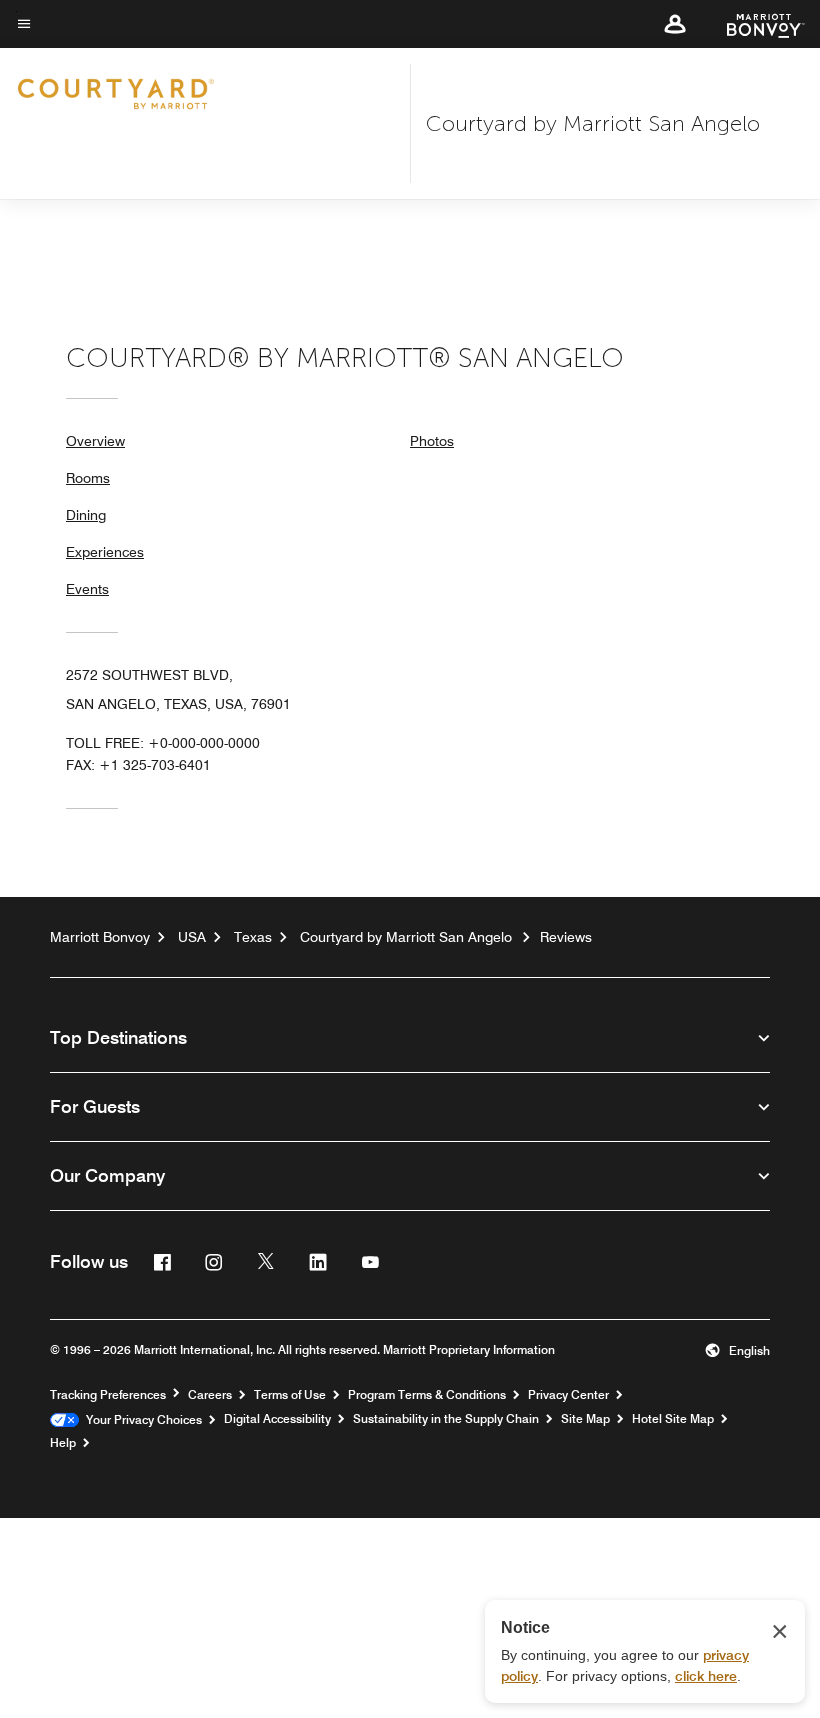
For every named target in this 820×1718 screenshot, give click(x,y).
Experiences (105, 552)
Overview (95, 441)
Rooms (88, 478)
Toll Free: (163, 743)
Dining (86, 515)
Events (87, 589)
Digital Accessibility (277, 1419)
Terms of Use (290, 1395)
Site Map (585, 1419)
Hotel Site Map (673, 1419)
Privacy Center (568, 1395)
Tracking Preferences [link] (108, 1395)
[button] (675, 24)
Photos (432, 441)
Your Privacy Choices (140, 1420)
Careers (210, 1395)
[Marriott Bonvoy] (753, 24)
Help (63, 1443)
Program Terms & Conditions (427, 1395)
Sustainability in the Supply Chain (446, 1419)
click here (706, 1676)
